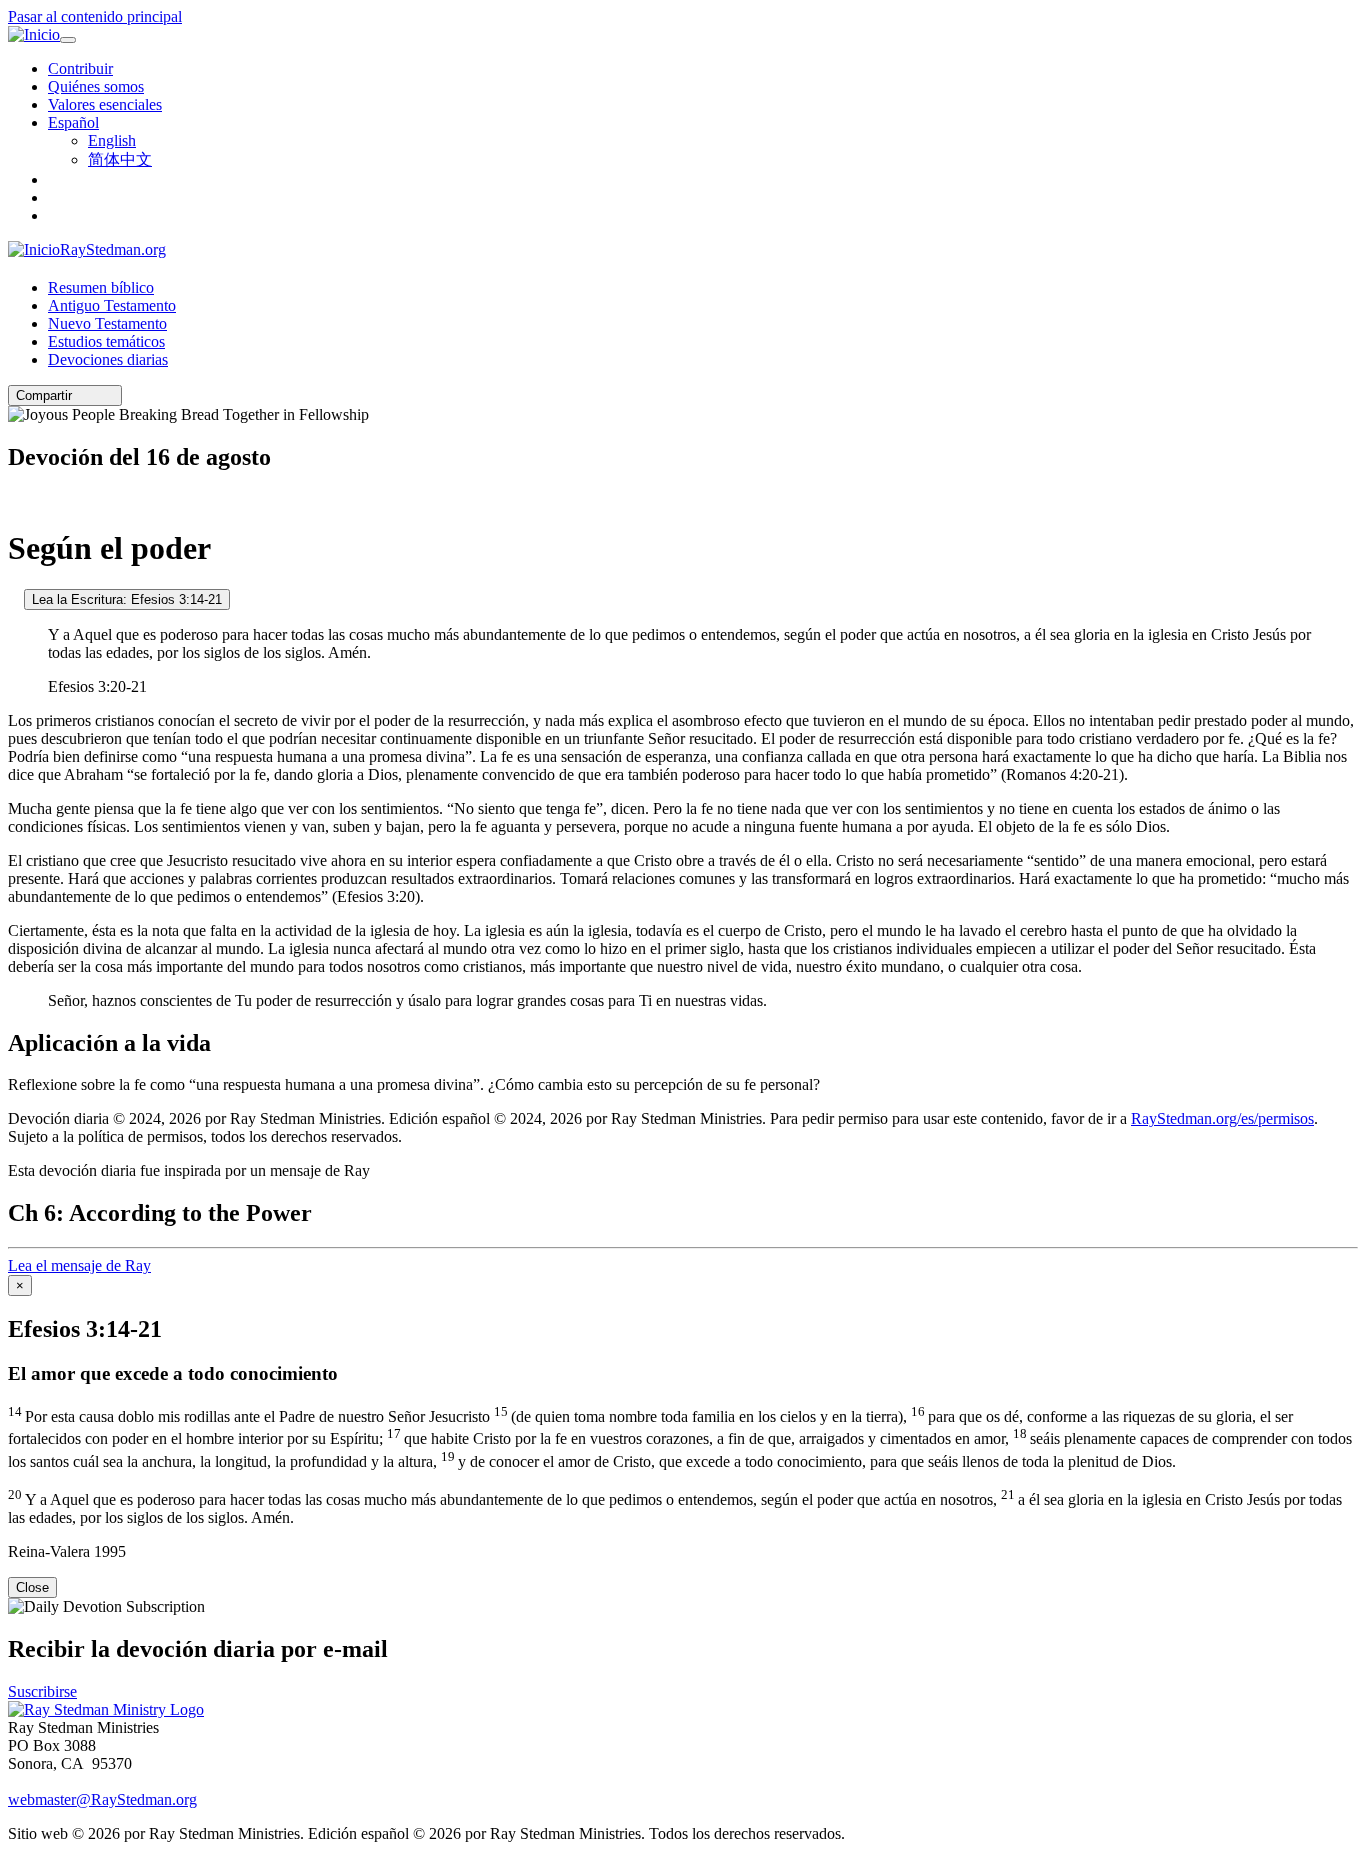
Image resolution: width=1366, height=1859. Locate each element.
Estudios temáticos (106, 341)
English (112, 140)
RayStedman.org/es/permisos (1222, 1118)
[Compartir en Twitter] (95, 395)
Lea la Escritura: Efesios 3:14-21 (127, 599)
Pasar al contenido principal (95, 16)
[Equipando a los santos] (14, 499)
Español (73, 122)
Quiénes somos (96, 86)
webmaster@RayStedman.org (102, 1799)
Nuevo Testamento (107, 323)
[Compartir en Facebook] (109, 395)
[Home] (106, 1709)
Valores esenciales (105, 104)
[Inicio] (34, 35)
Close (32, 1587)
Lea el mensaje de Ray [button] (79, 1265)
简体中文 (120, 159)
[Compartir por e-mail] (81, 395)
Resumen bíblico (101, 287)
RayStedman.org (113, 249)
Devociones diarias (108, 359)
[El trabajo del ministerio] (14, 598)
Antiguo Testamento (112, 305)
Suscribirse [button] (42, 1691)
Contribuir (80, 68)
